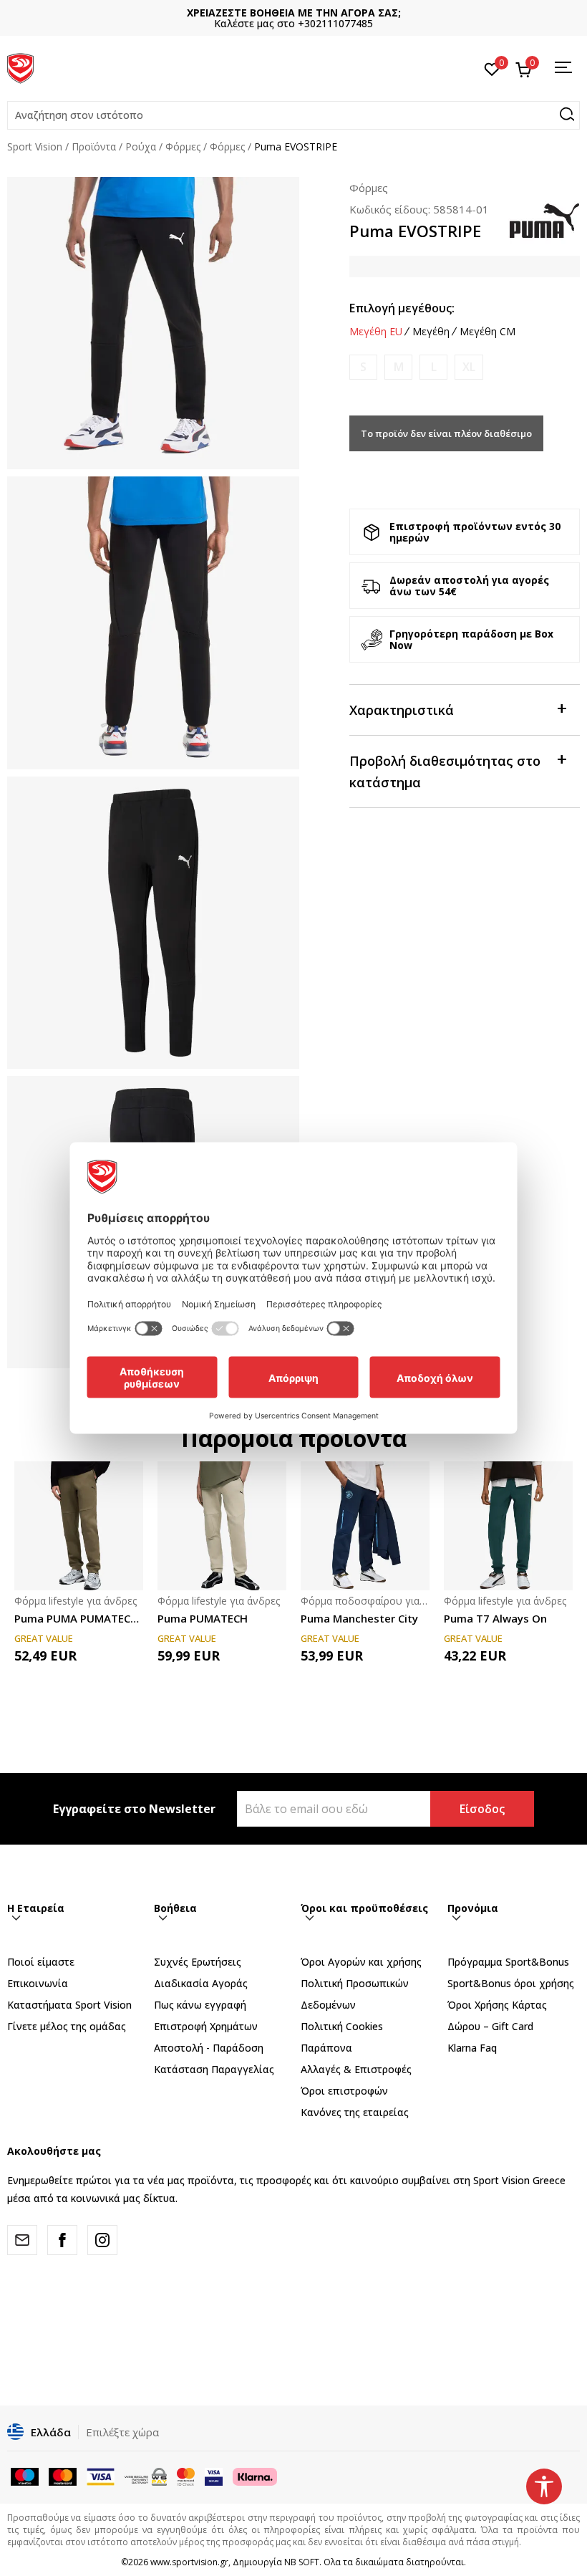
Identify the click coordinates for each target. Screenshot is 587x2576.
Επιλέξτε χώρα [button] (122, 2432)
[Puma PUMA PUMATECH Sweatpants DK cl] (79, 1526)
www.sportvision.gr (189, 2562)
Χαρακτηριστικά (402, 710)
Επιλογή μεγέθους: (402, 308)
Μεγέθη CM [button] (487, 332)
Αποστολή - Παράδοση (209, 2048)
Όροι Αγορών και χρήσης (361, 1962)
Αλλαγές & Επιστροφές (356, 2069)
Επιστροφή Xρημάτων (206, 2026)
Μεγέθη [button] (431, 332)
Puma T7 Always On (495, 1618)
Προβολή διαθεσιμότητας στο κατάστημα (445, 772)
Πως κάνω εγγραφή (200, 2005)
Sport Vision (35, 146)
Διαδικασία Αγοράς (201, 1983)
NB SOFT (302, 2562)
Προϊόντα (94, 146)
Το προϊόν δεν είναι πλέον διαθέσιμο (446, 433)
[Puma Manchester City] (365, 1526)
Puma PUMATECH (203, 1618)
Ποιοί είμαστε (41, 1962)
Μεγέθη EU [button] (376, 332)
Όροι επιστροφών (344, 2091)
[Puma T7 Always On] (508, 1526)
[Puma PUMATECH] (222, 1526)
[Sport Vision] (20, 67)
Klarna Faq (472, 2048)
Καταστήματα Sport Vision (69, 2005)
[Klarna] (255, 2475)
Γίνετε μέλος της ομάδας (67, 2026)
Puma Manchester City (359, 1618)
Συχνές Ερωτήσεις (198, 1962)
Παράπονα (326, 2048)
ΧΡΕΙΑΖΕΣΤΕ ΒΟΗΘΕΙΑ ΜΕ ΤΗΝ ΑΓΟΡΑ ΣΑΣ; (294, 13)
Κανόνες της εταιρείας (355, 2112)
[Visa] (214, 2475)
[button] (293, 115)
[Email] (22, 2240)
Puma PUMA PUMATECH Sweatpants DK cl (79, 1618)
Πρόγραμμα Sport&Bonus (508, 1962)
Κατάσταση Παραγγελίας (214, 2069)
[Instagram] (102, 2240)
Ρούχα (141, 146)
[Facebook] (62, 2240)
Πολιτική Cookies (342, 2026)
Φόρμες (183, 146)
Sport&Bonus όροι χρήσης (511, 1983)
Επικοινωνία (38, 1983)
